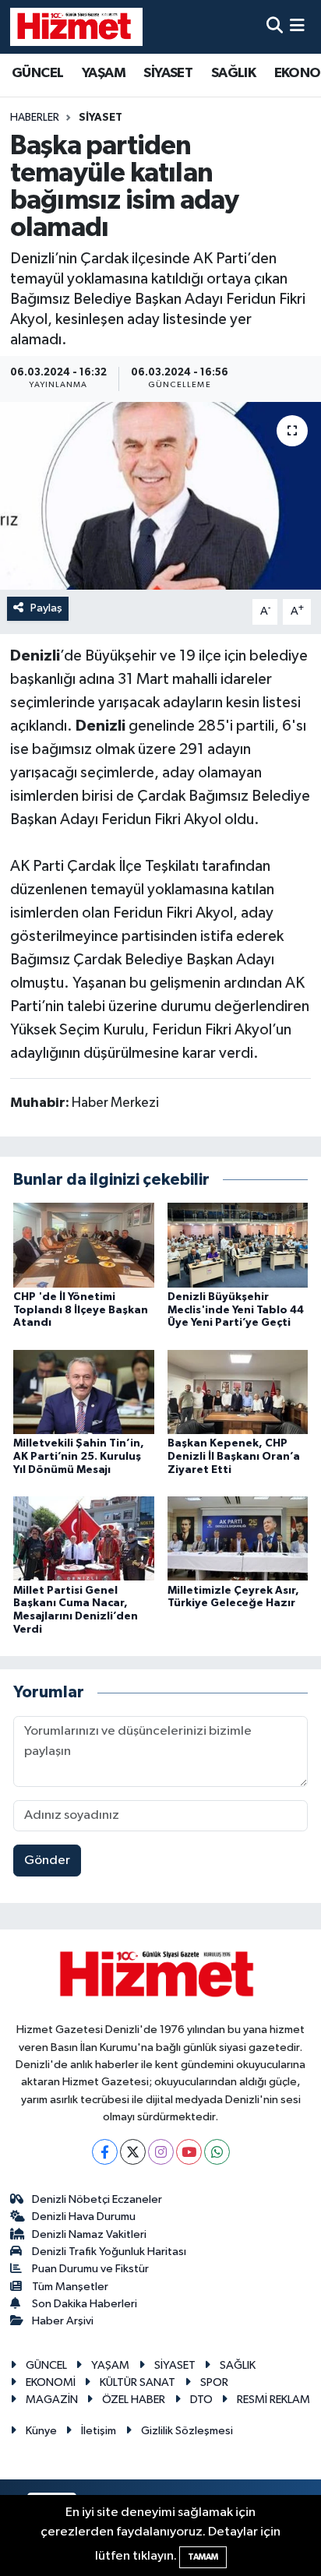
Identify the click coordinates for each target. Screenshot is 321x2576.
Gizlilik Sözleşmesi (187, 2431)
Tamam (203, 2557)
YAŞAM (104, 73)
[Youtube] (189, 2152)
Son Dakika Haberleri (85, 2304)
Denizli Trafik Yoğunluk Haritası (109, 2252)
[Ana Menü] (297, 27)
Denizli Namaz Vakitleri (89, 2234)
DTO (201, 2400)
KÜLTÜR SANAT (138, 2382)
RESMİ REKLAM (273, 2400)
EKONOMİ (51, 2382)
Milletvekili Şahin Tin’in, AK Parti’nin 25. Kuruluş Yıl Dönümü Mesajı (79, 1457)
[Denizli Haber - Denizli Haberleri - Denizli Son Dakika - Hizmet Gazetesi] (76, 26)
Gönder (47, 1861)
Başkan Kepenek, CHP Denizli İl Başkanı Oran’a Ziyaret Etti (234, 1457)
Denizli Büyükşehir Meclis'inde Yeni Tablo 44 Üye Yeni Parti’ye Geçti (236, 1310)
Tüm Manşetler (70, 2287)
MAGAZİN (52, 2400)
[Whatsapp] (217, 2152)
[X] (133, 2152)
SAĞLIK (233, 73)
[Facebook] (105, 2152)
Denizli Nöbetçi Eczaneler (97, 2199)
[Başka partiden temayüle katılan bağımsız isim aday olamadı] (160, 496)
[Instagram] (161, 2152)
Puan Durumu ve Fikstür (90, 2269)
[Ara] (275, 27)
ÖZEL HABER (134, 2400)
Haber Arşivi (63, 2321)
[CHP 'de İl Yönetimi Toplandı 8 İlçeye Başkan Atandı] (84, 1244)
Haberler (35, 118)
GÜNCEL (37, 73)
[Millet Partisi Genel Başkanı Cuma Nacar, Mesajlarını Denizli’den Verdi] (84, 1538)
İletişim (99, 2431)
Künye (41, 2431)
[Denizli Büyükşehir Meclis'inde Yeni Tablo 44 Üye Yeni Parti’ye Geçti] (238, 1244)
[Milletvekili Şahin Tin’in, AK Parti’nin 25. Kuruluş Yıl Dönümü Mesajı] (84, 1392)
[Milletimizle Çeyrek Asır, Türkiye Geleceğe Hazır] (238, 1538)
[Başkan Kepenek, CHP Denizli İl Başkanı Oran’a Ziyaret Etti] (238, 1392)
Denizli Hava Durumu (84, 2217)
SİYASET (168, 73)
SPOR (214, 2382)
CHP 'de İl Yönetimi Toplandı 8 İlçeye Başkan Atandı (81, 1310)
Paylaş (46, 608)
